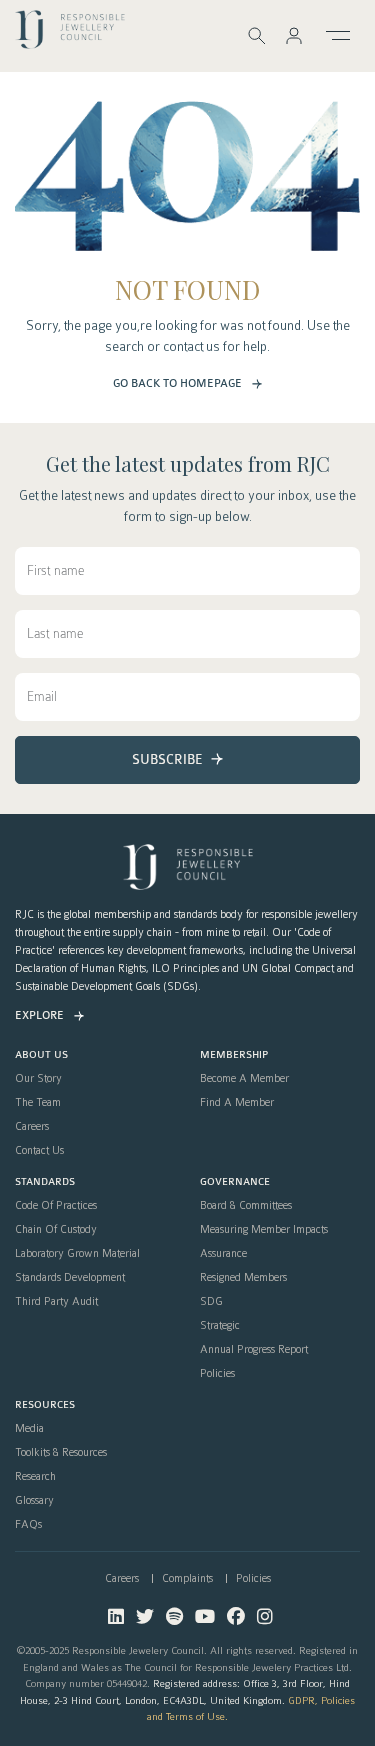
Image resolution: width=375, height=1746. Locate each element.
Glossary (34, 1501)
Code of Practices (56, 1206)
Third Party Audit (56, 1302)
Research (35, 1477)
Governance (235, 1182)
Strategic (220, 1326)
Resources (45, 1405)
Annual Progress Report (254, 1350)
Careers (32, 1127)
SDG (211, 1302)
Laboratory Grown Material (77, 1254)
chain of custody (56, 1230)
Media (29, 1429)
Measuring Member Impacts (264, 1230)
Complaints (187, 1578)
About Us (41, 1055)
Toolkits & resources (61, 1453)
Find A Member (237, 1103)
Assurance (223, 1254)
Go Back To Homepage (177, 383)
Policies (217, 1374)
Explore (39, 1015)
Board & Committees (246, 1206)
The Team (38, 1103)
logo (70, 34)
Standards (45, 1182)
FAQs (28, 1525)
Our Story (38, 1079)
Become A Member (244, 1079)
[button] (294, 35)
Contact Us (39, 1151)
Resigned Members (243, 1278)
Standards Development (70, 1278)
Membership (234, 1055)
